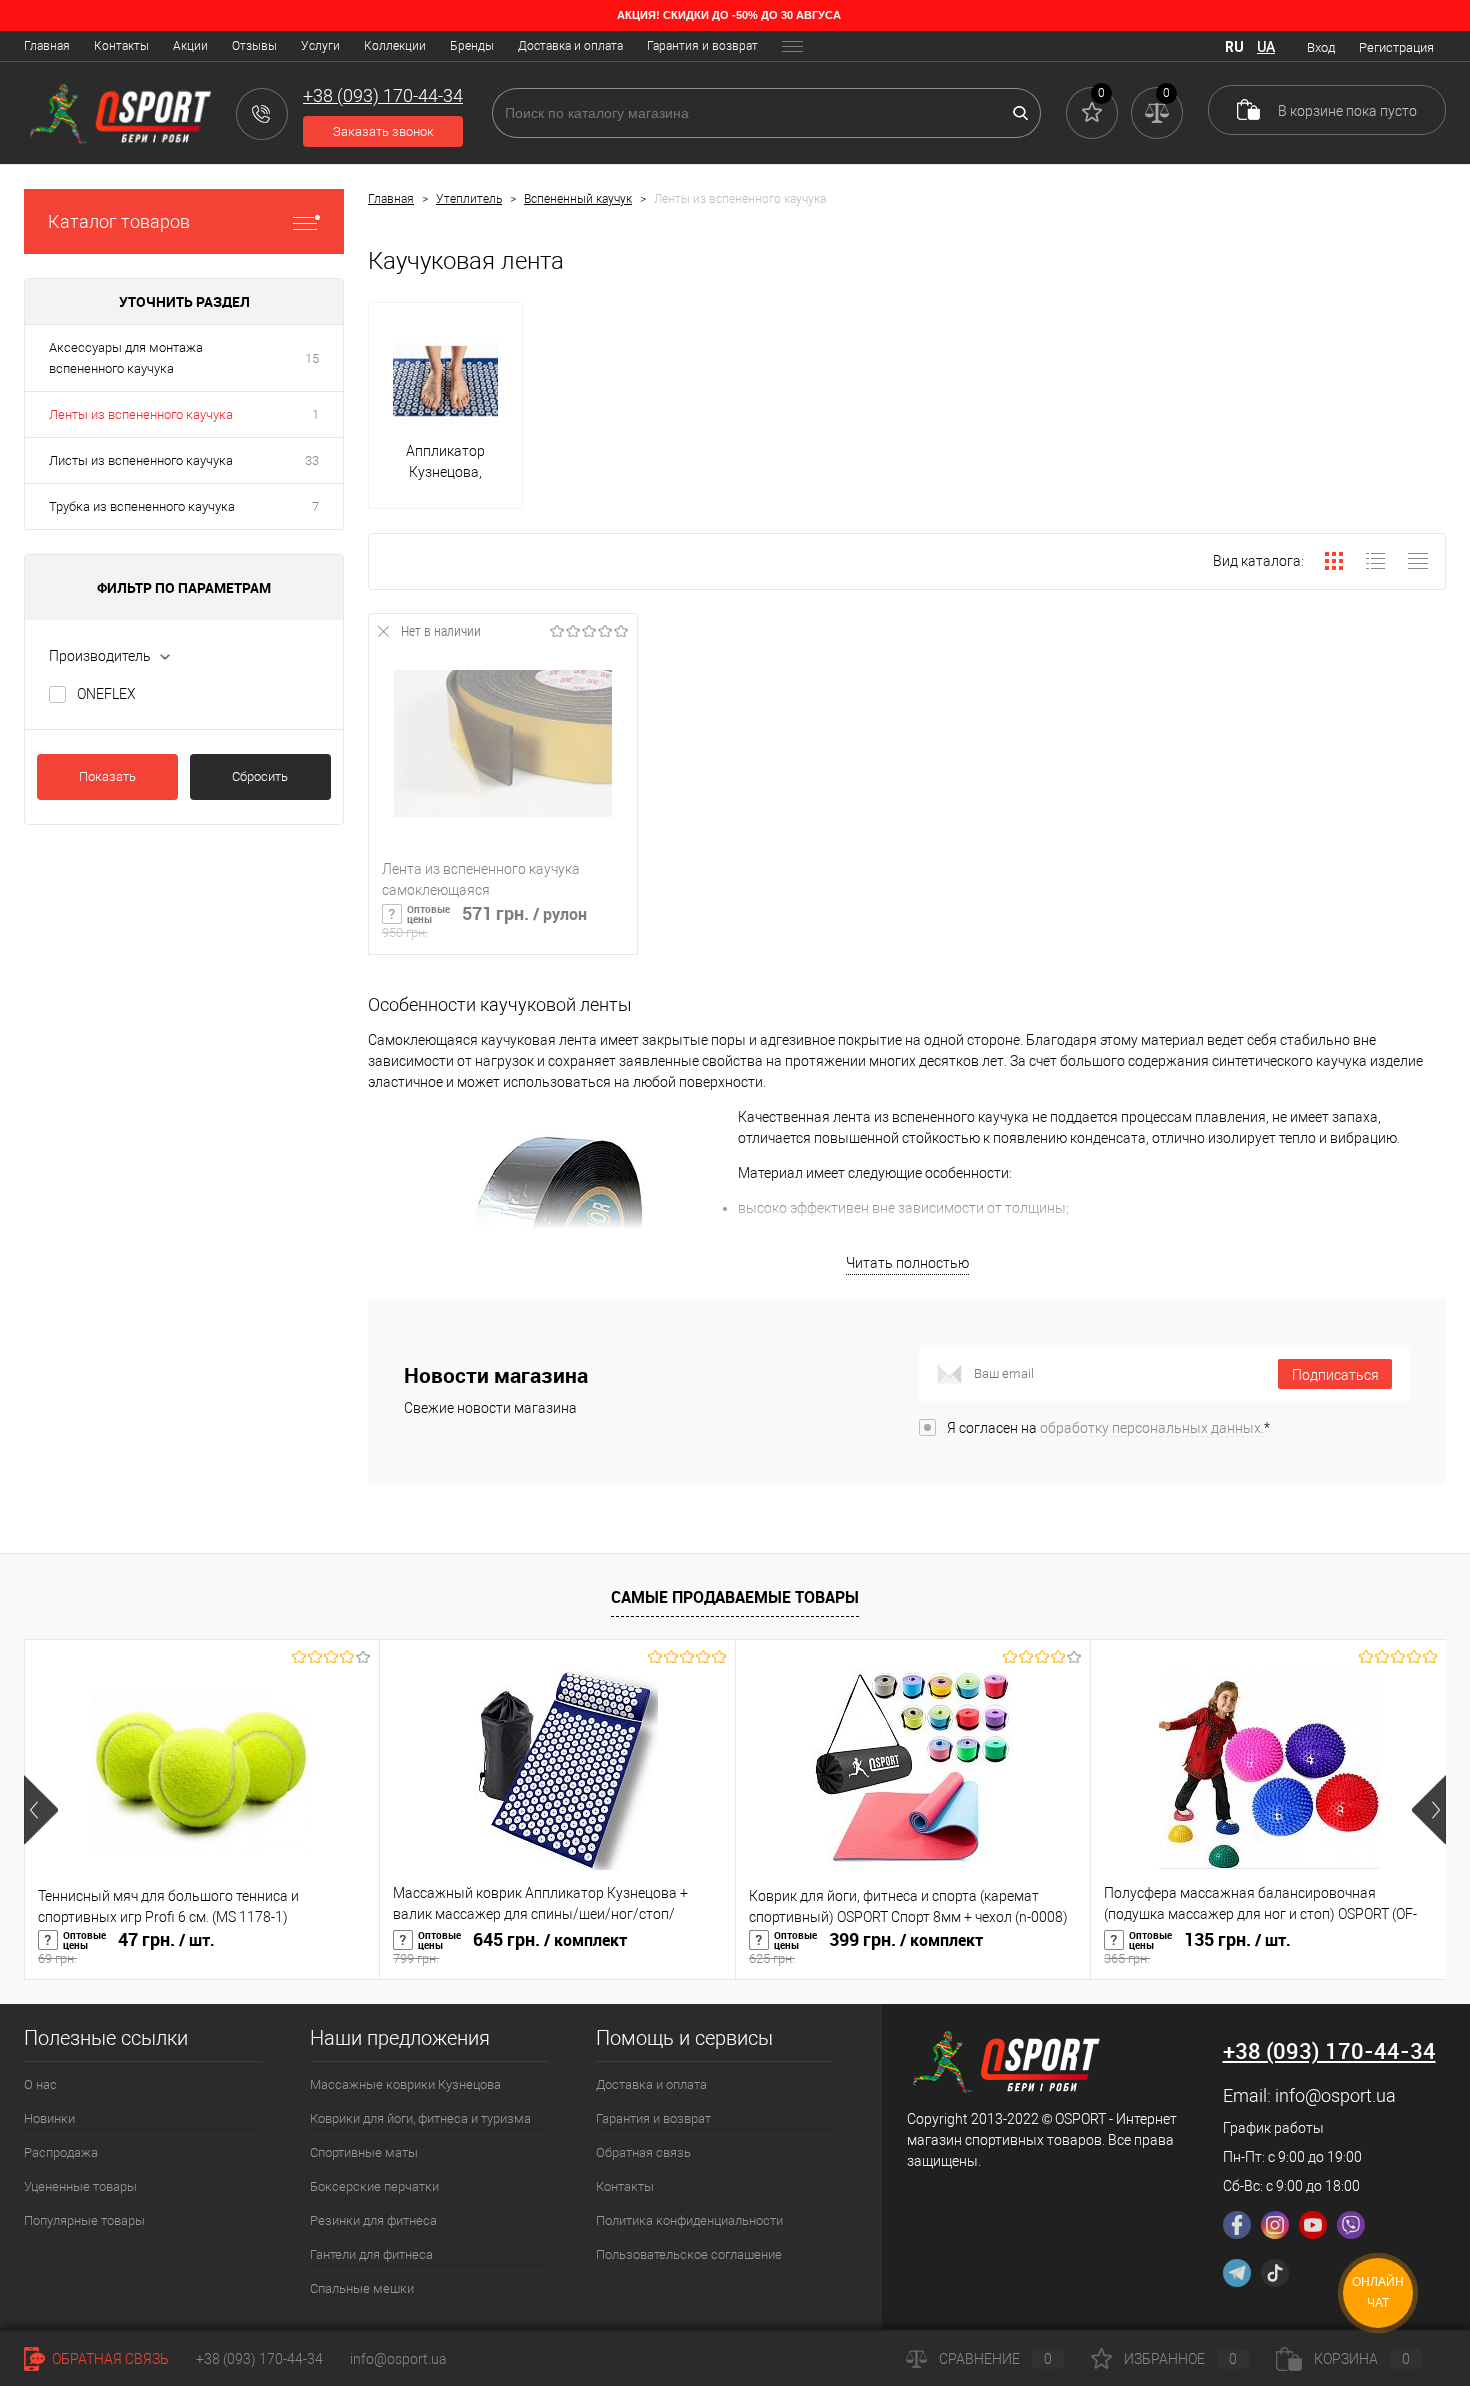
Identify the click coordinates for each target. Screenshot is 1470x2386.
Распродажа (61, 2152)
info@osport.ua (1335, 2095)
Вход (1321, 47)
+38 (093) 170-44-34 (259, 2359)
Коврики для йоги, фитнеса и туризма (420, 2118)
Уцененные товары (80, 2186)
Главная (47, 46)
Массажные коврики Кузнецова (405, 2084)
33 (312, 460)
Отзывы (254, 46)
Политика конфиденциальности (689, 2220)
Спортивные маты (364, 2152)
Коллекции (395, 46)
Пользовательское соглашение (689, 2254)
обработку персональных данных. (1152, 1428)
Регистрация (1396, 47)
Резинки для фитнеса (373, 2220)
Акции (190, 46)
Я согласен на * (1108, 1428)
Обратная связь (643, 2152)
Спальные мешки (362, 2288)
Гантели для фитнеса (371, 2254)
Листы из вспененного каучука (141, 460)
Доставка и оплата (570, 46)
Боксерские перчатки (374, 2186)
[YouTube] (1313, 2225)
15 (312, 358)
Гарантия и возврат (702, 46)
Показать (107, 776)
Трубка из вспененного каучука (142, 506)
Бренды (472, 46)
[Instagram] (1275, 2225)
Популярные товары (84, 2220)
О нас (40, 2084)
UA (1266, 47)
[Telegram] (1237, 2273)
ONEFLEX (106, 694)
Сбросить (260, 776)
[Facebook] (1237, 2225)
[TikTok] (1275, 2273)
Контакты (121, 46)
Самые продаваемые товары (735, 1597)
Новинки (49, 2118)
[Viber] (1351, 2225)
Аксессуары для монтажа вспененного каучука (126, 358)
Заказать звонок (383, 131)
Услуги (320, 46)
